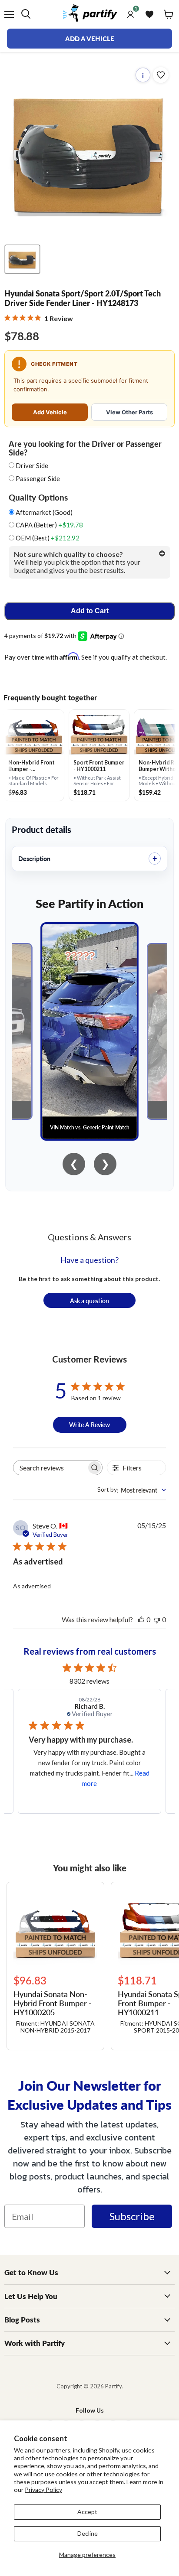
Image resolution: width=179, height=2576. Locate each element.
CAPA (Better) (49, 525)
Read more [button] (103, 1783)
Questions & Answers (89, 1237)
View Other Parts (129, 412)
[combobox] (132, 1490)
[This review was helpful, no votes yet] (141, 1619)
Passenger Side (38, 478)
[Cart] (169, 14)
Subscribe (132, 2216)
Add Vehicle (50, 412)
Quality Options (38, 498)
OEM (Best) (47, 538)
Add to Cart (90, 611)
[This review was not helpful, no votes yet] (157, 1619)
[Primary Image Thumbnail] (22, 259)
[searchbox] (50, 1468)
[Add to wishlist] (161, 75)
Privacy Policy (43, 2490)
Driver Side (32, 465)
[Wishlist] (149, 14)
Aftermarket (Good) (43, 512)
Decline (88, 2533)
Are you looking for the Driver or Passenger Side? (85, 448)
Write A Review (89, 1425)
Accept (87, 2512)
